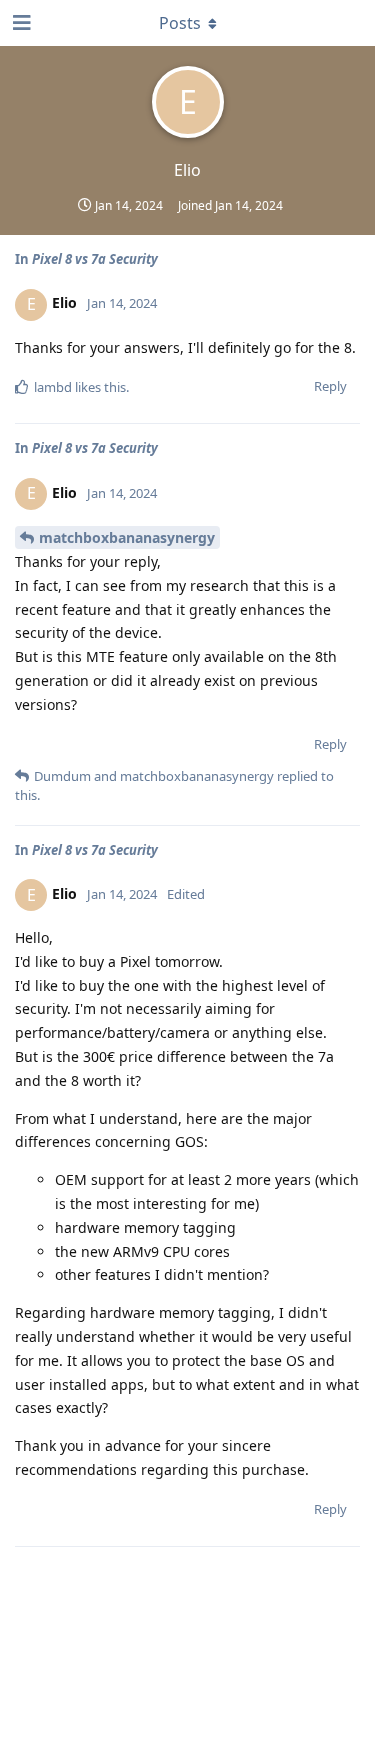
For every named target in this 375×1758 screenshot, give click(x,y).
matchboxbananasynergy (127, 537)
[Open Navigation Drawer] (20, 23)
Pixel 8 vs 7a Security (95, 259)
